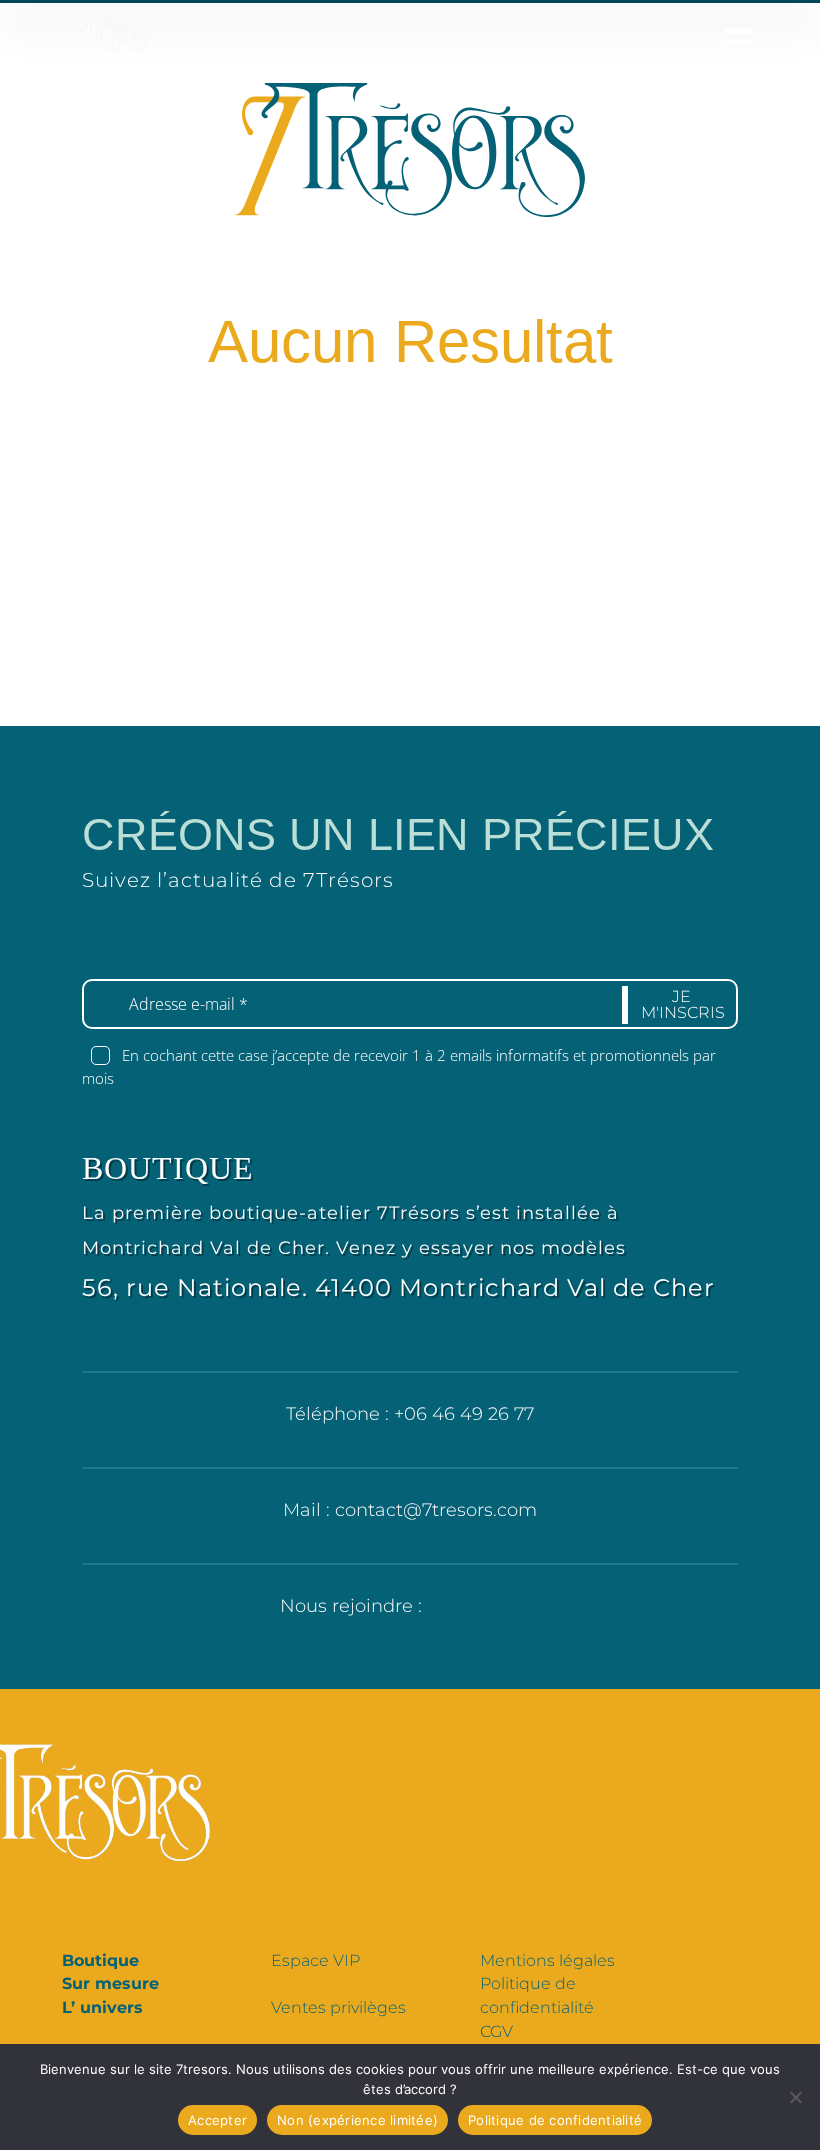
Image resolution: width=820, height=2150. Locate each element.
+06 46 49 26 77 (464, 1414)
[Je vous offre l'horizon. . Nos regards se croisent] (574, 669)
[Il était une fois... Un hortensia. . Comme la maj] (82, 669)
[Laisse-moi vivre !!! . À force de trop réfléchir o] (410, 669)
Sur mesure (110, 1983)
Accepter (217, 2120)
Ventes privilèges (338, 2007)
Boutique (100, 1960)
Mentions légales (547, 1960)
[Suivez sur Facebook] (451, 1612)
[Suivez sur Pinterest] (484, 1612)
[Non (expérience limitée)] (795, 2097)
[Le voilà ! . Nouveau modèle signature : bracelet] (246, 669)
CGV (496, 2031)
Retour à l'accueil (424, 516)
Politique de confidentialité (555, 2120)
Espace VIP (315, 1960)
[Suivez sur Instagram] (517, 1612)
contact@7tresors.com (436, 1510)
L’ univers (102, 2007)
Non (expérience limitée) (357, 2120)
